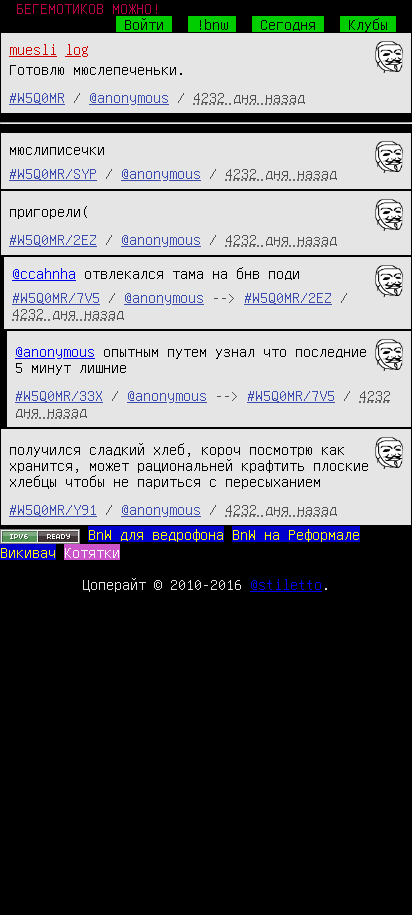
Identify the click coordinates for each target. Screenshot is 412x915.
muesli (33, 49)
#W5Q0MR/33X (59, 395)
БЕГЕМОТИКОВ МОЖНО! (88, 8)
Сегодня (288, 24)
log (77, 49)
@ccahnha (44, 273)
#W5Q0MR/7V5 (56, 297)
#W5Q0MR (37, 97)
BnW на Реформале (296, 534)
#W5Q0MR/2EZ (53, 239)
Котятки (92, 552)
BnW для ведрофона (156, 534)
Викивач (28, 552)
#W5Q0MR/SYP (53, 173)
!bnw (212, 24)
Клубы (368, 24)
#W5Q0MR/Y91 (53, 509)
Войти (144, 24)
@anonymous (129, 97)
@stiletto (286, 584)
